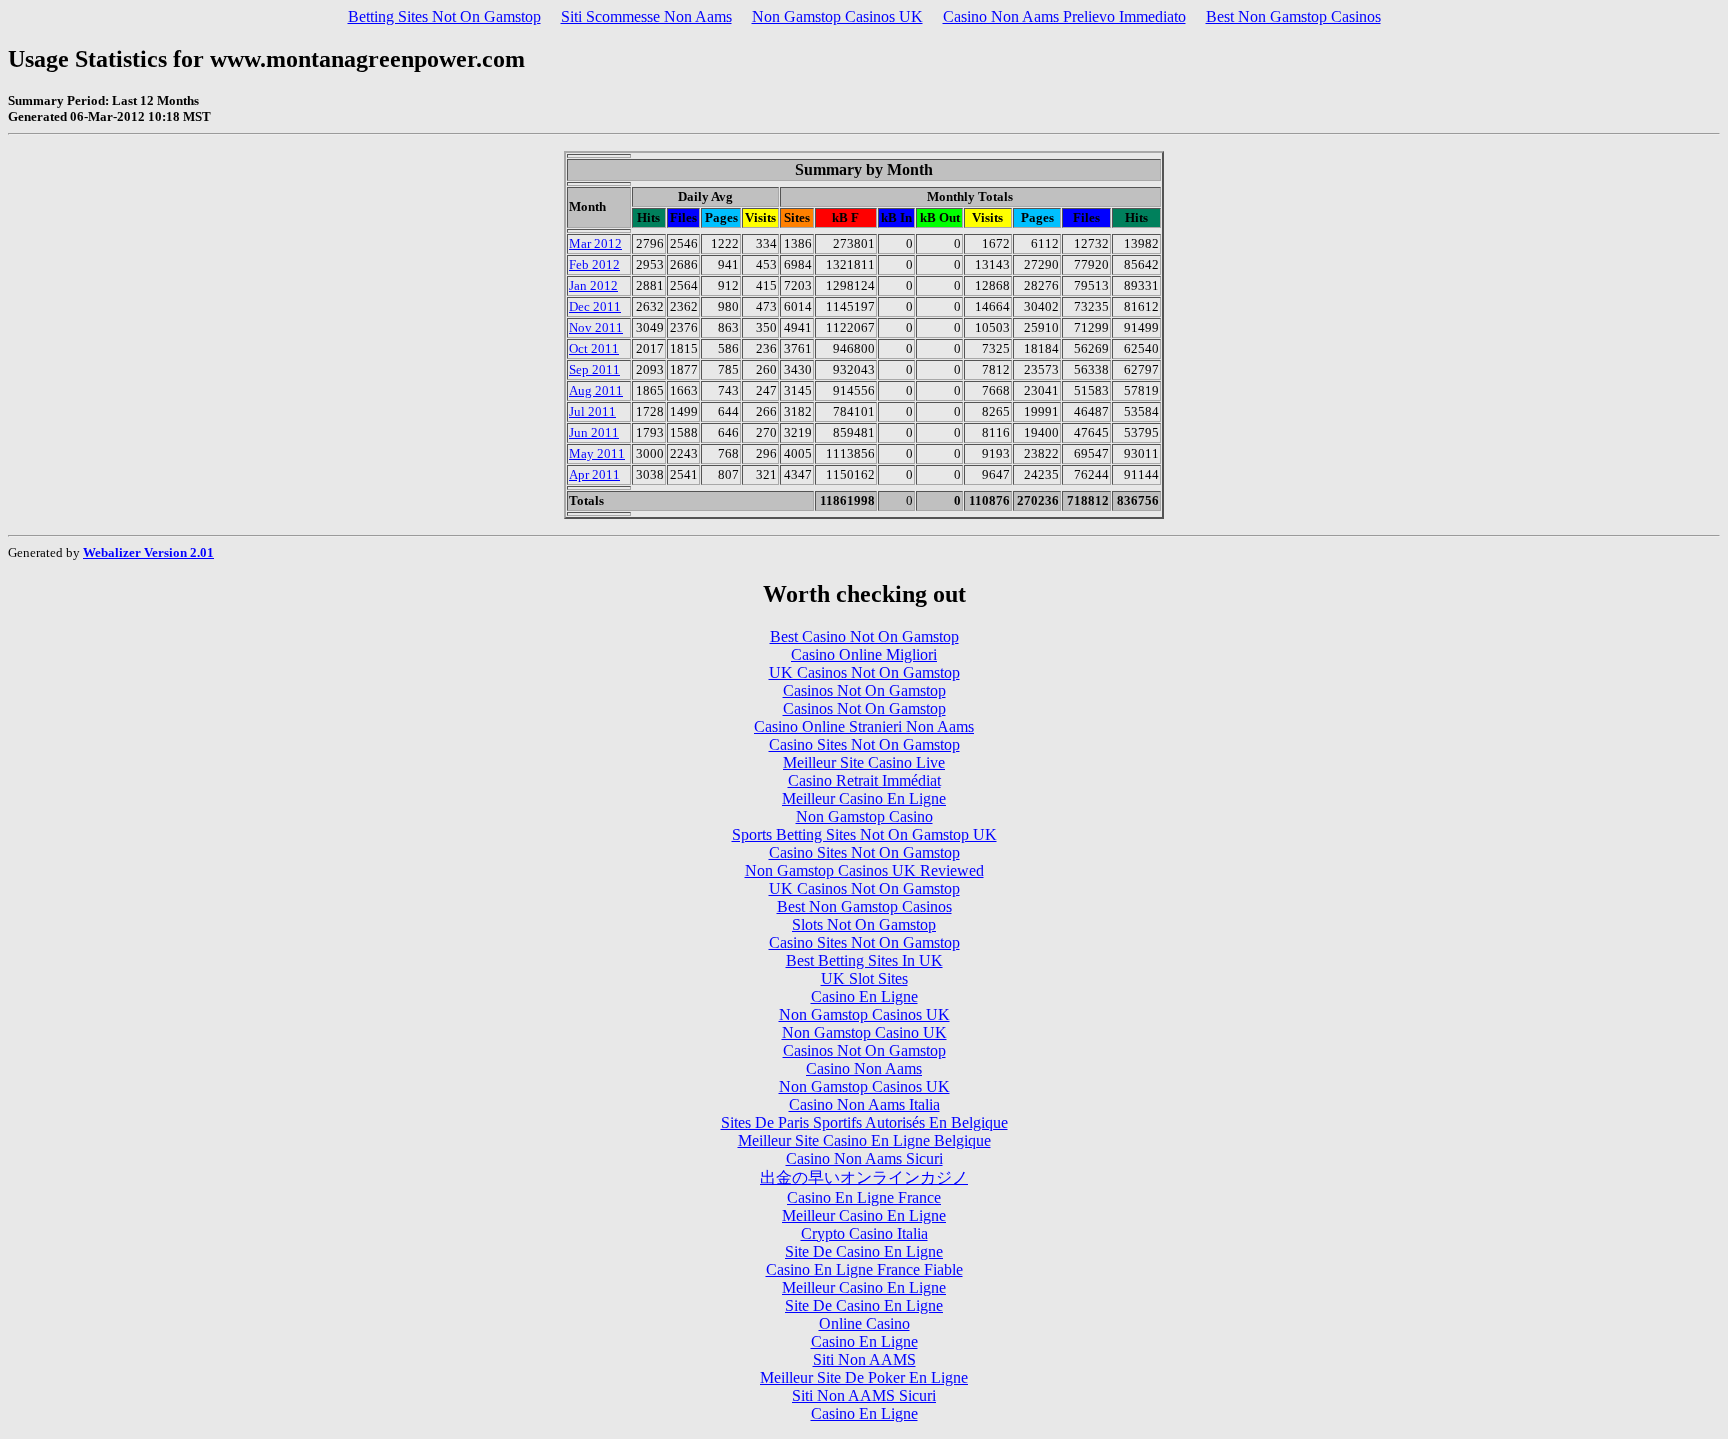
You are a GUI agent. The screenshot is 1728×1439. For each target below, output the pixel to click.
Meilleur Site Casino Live (864, 762)
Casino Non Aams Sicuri (864, 1158)
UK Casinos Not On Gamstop (864, 672)
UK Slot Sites (864, 978)
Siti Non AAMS (864, 1359)
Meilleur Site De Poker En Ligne (864, 1377)
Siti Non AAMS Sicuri (864, 1395)
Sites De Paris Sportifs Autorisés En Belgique (864, 1122)
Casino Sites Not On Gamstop (864, 744)
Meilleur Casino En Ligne (864, 798)
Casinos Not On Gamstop (864, 690)
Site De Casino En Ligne (864, 1251)
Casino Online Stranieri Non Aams (864, 726)
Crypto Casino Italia (864, 1233)
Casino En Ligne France (864, 1197)
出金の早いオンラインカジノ (864, 1177)
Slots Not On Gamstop (864, 924)
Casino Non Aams (864, 1068)
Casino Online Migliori (864, 654)
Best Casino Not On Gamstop (864, 636)
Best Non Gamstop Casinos (1293, 16)
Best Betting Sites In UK (864, 960)
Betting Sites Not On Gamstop (444, 16)
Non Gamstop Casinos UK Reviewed (864, 870)
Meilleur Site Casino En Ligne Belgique (864, 1140)
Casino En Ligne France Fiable (864, 1269)
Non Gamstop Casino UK (864, 1032)
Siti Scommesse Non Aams (646, 16)
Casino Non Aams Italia (864, 1104)
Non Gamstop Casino (864, 816)
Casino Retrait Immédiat (864, 780)
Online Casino (864, 1323)
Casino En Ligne (864, 996)
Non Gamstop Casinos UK (837, 16)
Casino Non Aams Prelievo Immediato (1064, 16)
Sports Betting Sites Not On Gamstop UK (864, 834)
